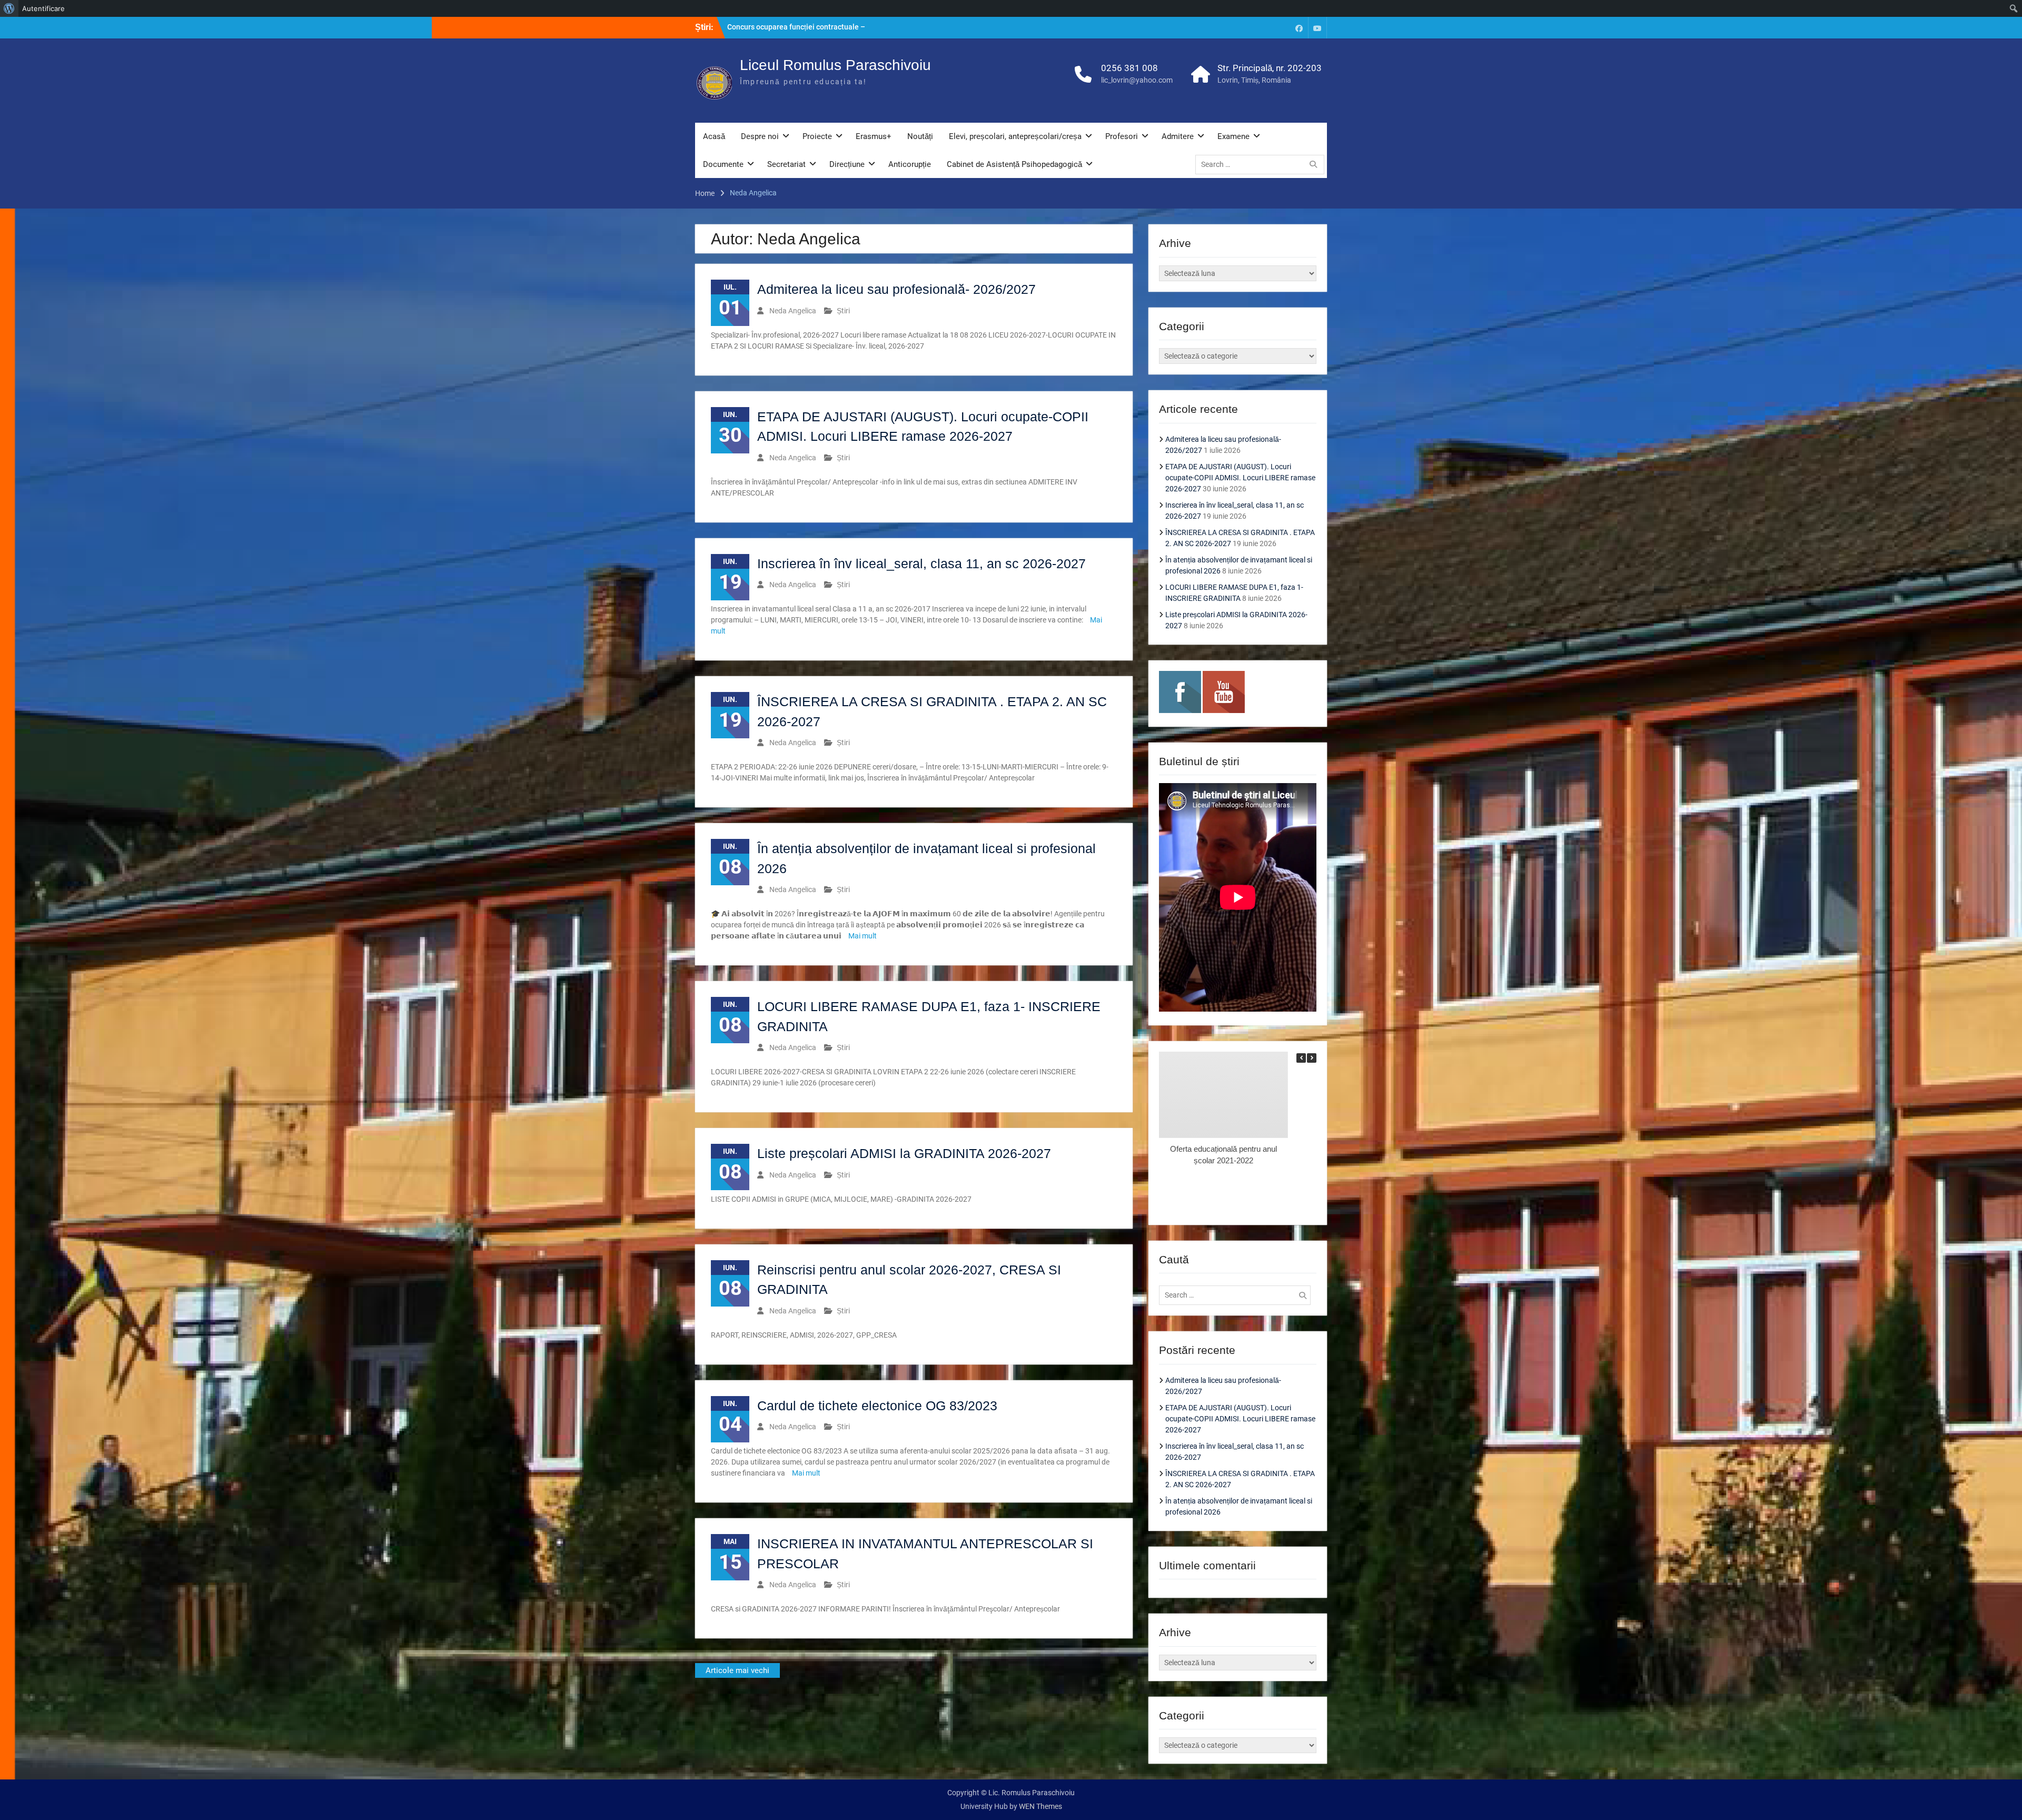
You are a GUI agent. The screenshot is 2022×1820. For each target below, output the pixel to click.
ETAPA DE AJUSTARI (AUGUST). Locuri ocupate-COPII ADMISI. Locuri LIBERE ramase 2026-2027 (1240, 478)
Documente (723, 164)
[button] (1312, 1058)
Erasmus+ (874, 136)
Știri (843, 311)
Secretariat (786, 164)
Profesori (1122, 136)
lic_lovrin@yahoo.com (1137, 80)
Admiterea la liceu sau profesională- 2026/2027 (896, 289)
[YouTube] (1317, 28)
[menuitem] (9, 8)
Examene (1233, 136)
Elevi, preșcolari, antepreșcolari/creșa (1015, 136)
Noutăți (920, 136)
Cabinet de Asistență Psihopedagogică (1014, 164)
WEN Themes (1040, 1806)
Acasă (714, 136)
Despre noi (760, 136)
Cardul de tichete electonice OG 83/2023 (877, 1406)
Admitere (1178, 136)
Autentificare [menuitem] (43, 8)
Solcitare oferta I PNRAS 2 (771, 27)
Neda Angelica (793, 311)
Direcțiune (847, 164)
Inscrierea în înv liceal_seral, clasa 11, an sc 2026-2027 (921, 563)
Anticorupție (910, 164)
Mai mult (863, 936)
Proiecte (817, 136)
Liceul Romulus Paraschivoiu (835, 65)
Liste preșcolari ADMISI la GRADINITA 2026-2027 (904, 1153)
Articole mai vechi (737, 1670)
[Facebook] (1299, 28)
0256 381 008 (1129, 68)
